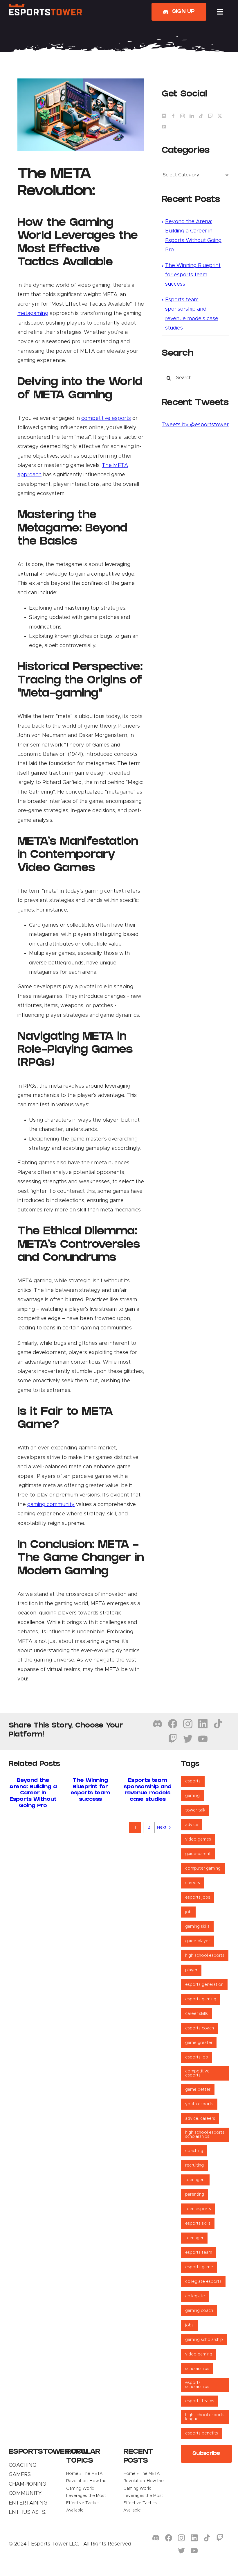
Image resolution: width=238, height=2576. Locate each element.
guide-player (198, 1941)
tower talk (195, 1810)
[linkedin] (203, 1724)
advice (192, 1825)
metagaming (33, 314)
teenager (194, 2238)
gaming (192, 1796)
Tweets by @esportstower (195, 425)
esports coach (200, 2028)
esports (193, 1781)
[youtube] (203, 1739)
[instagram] (188, 1724)
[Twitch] (210, 116)
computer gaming (203, 1868)
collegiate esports (203, 2282)
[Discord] (164, 116)
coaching (194, 2151)
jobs (189, 2325)
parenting (195, 2194)
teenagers (195, 2180)
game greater (199, 2043)
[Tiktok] (201, 116)
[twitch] (173, 1739)
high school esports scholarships (205, 2135)
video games (198, 1839)
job (188, 1912)
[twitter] (188, 1739)
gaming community (51, 1505)
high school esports (205, 1956)
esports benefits (202, 2433)
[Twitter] (220, 116)
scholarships (197, 2369)
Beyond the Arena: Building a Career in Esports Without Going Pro (33, 1793)
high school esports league (205, 2417)
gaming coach (199, 2311)
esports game (199, 2267)
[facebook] (173, 1724)
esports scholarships (197, 2385)
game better (198, 2090)
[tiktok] (218, 1724)
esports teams (200, 2401)
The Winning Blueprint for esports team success (193, 275)
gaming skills (197, 1927)
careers (193, 1883)
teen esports (198, 2209)
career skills (196, 2014)
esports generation (204, 1985)
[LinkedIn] (192, 116)
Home (72, 2474)
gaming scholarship (204, 2340)
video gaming (199, 2354)
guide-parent (198, 1854)
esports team (199, 2253)
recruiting (194, 2165)
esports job (197, 2057)
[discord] (158, 1724)
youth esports (199, 2104)
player (191, 1970)
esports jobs (198, 1897)
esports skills (198, 2224)
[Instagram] (183, 116)
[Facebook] (173, 116)
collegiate (195, 2296)
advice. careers (200, 2119)
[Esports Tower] (45, 6)
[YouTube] (164, 127)
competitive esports (106, 418)
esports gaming (201, 1999)
